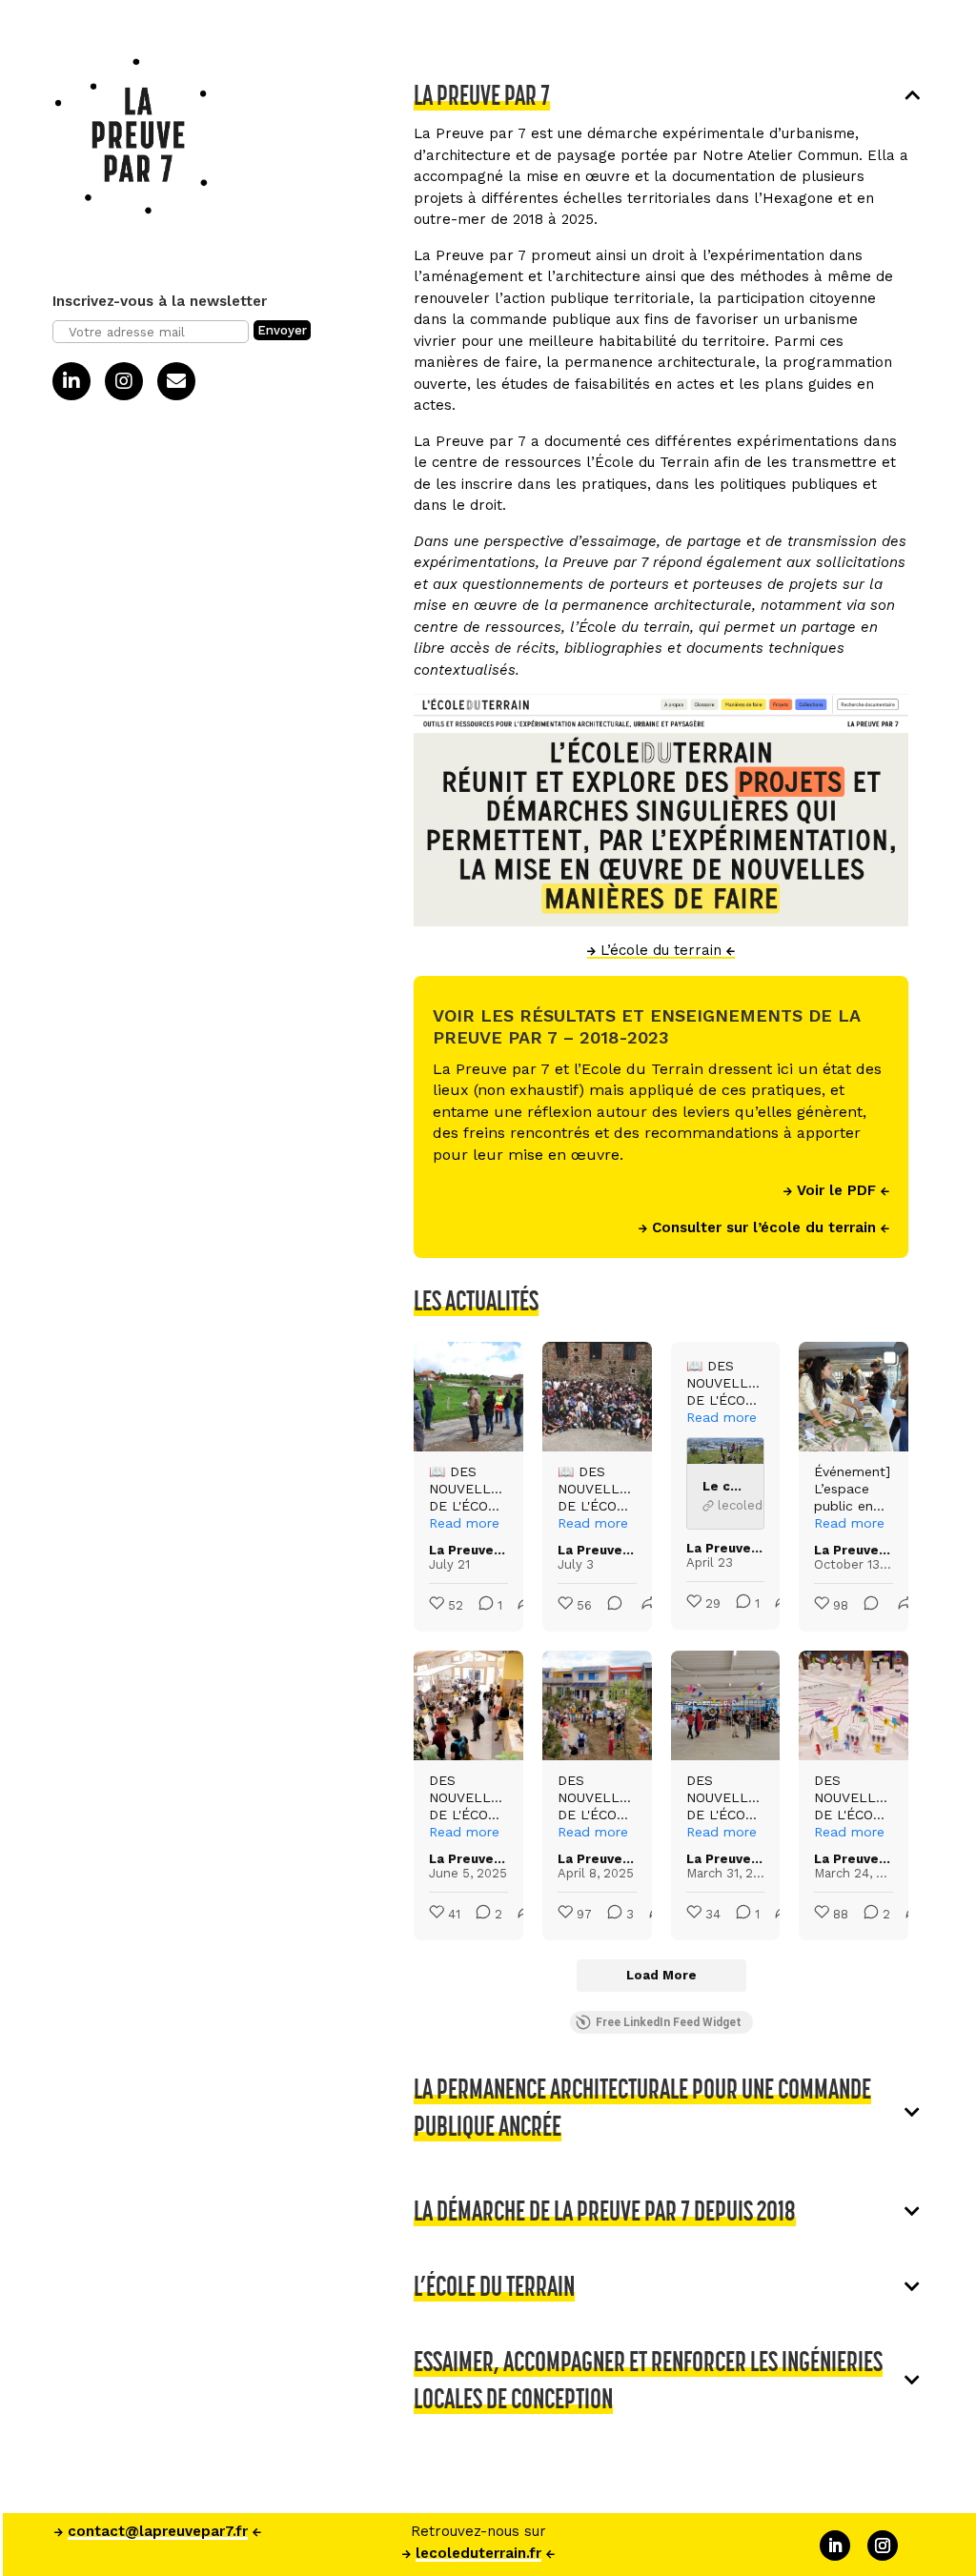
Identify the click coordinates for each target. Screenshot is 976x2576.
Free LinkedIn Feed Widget (669, 2022)
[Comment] (609, 1606)
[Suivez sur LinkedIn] (835, 2546)
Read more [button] (464, 1523)
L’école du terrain (661, 950)
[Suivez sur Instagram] (883, 2546)
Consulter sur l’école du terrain (764, 1227)
